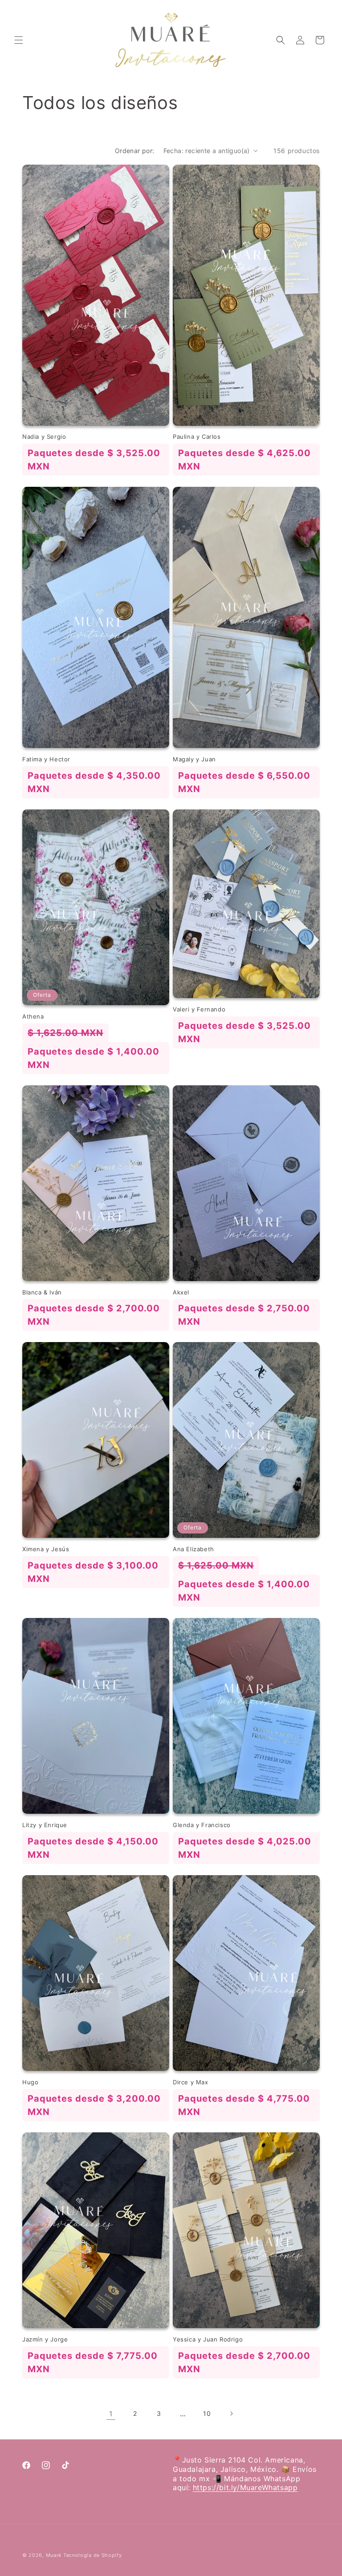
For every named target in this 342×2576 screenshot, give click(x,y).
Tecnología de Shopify (93, 2555)
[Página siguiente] (231, 2414)
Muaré (54, 2555)
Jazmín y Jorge (45, 2339)
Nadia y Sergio (44, 437)
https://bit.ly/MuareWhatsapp (245, 2487)
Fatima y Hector (46, 759)
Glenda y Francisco (202, 1825)
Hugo (30, 2082)
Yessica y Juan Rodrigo (208, 2339)
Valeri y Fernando (199, 1009)
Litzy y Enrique (45, 1825)
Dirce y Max (191, 2082)
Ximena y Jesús (46, 1549)
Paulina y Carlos (197, 437)
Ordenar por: (135, 151)
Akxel (181, 1292)
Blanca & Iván (42, 1292)
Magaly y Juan (194, 759)
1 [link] (111, 2414)
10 (207, 2413)
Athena (33, 1016)
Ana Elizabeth (193, 1549)
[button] (19, 40)
